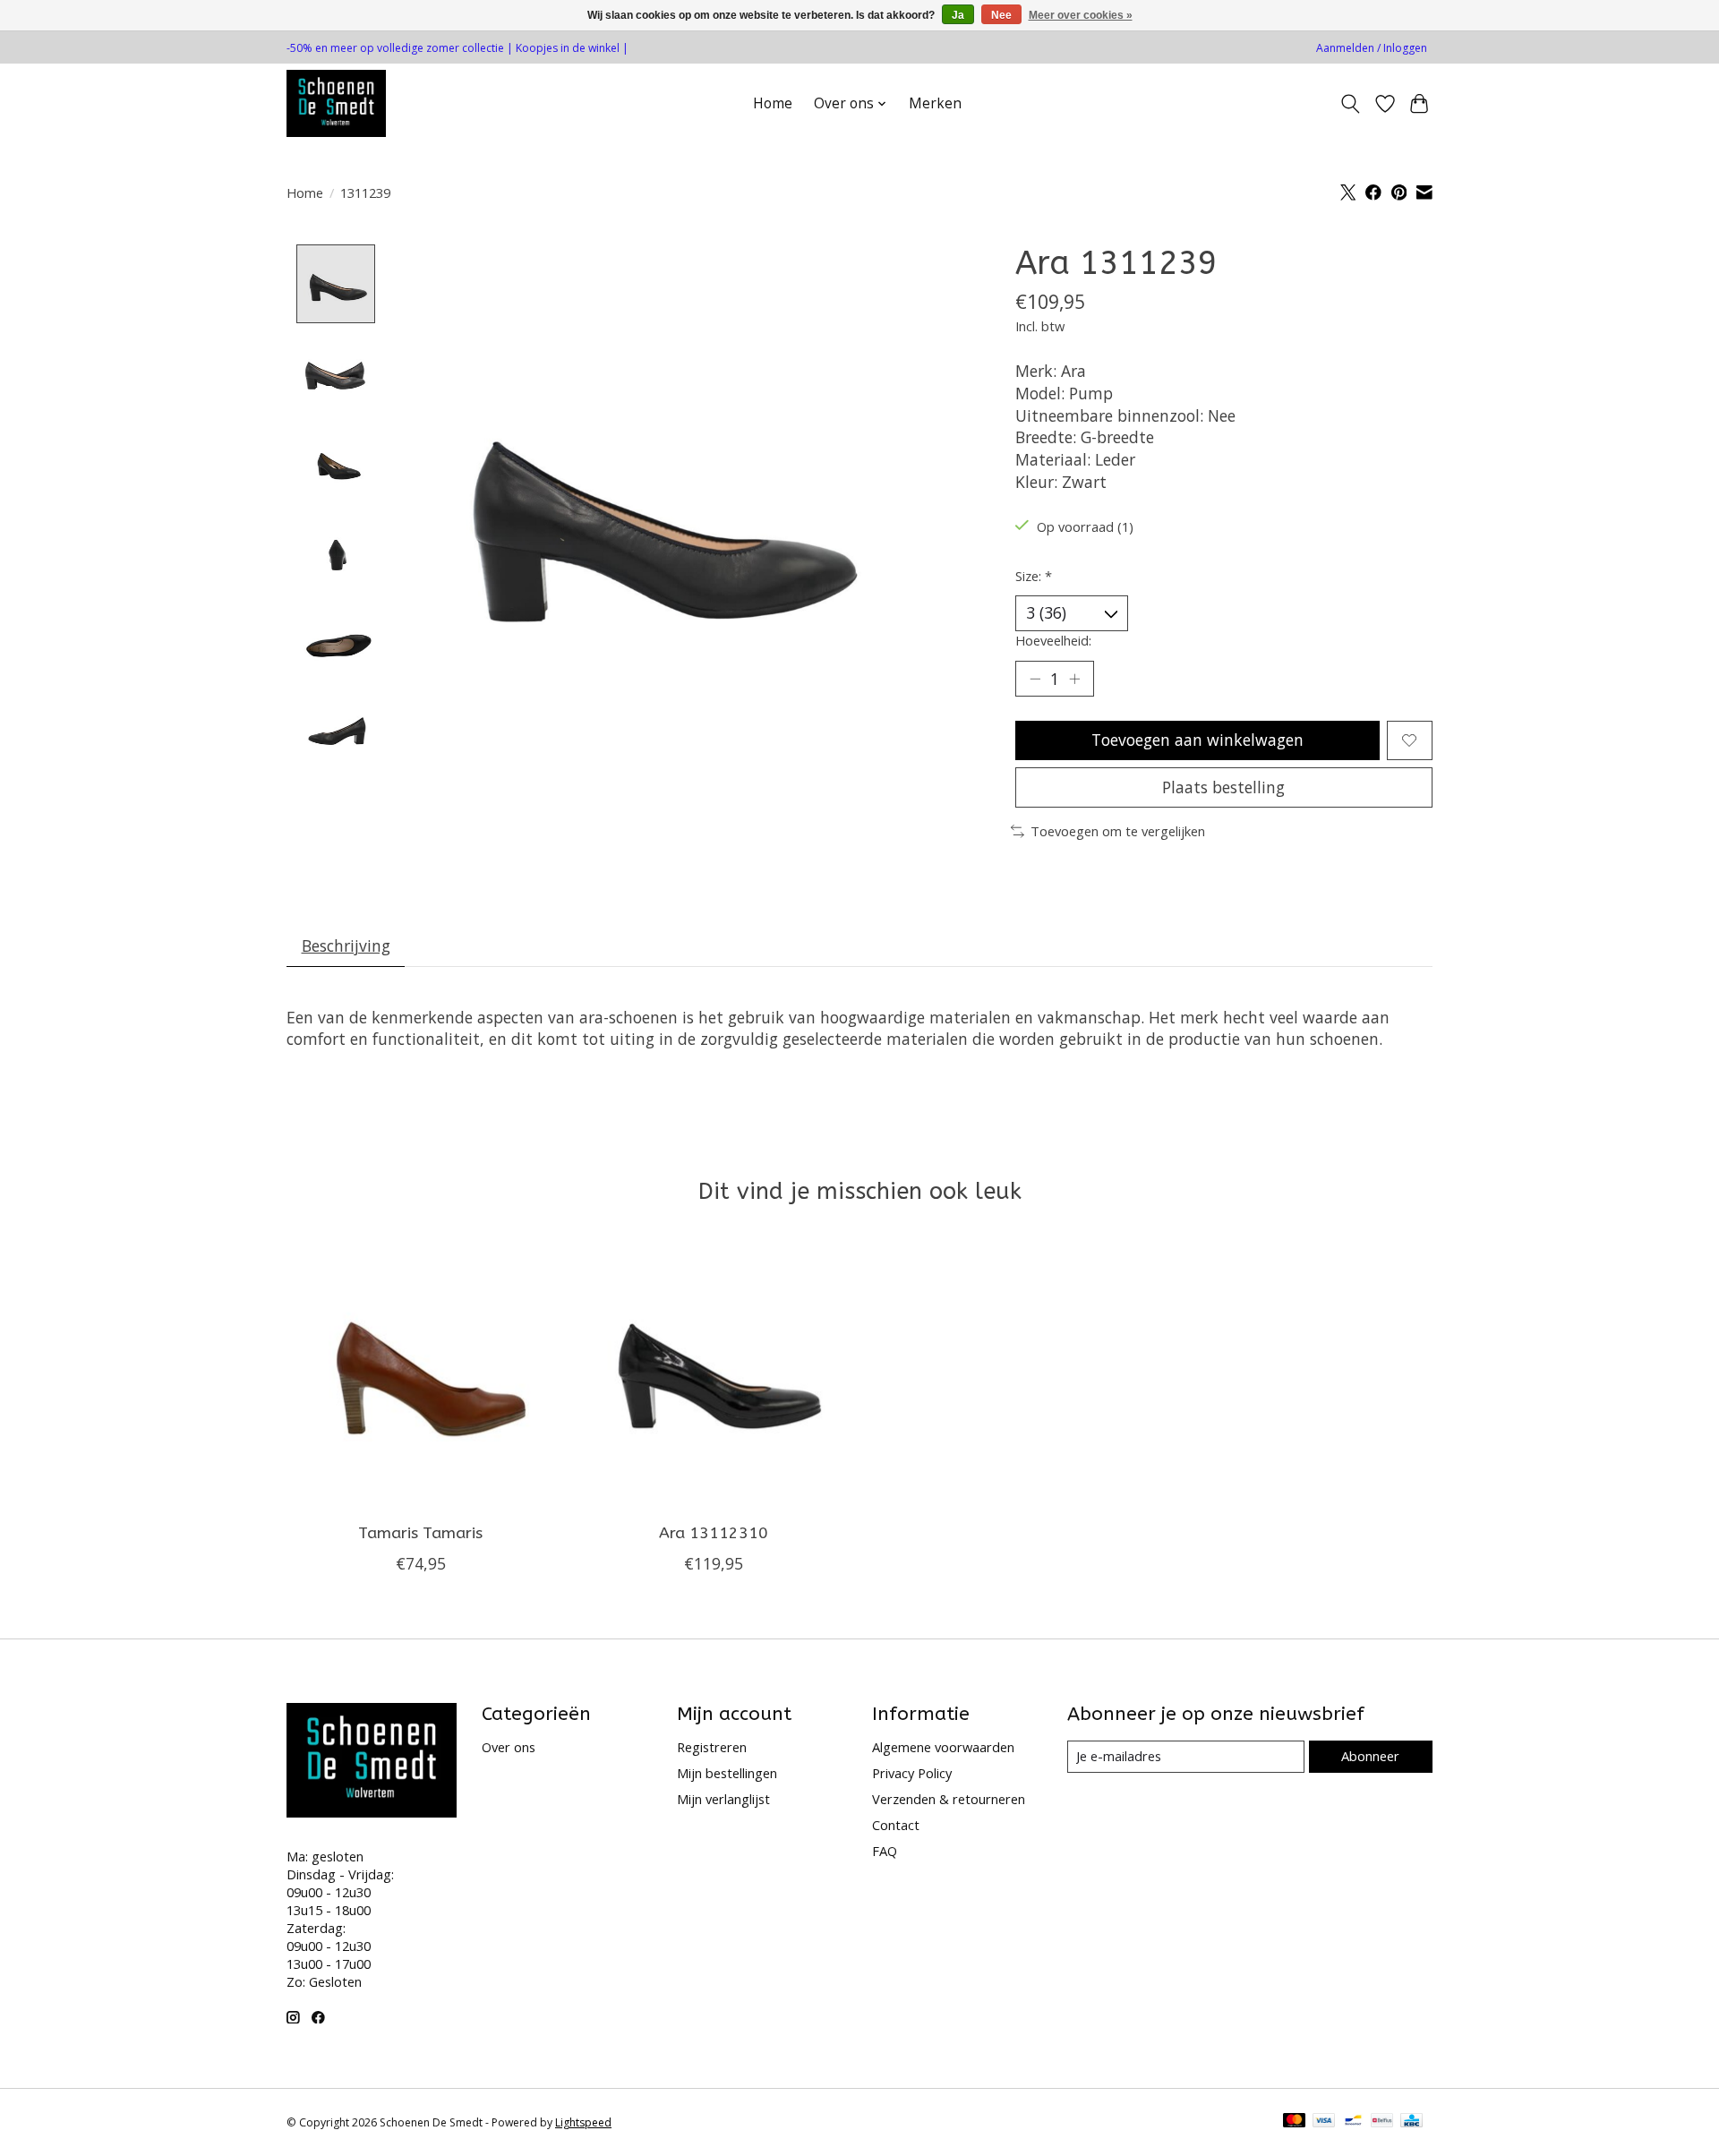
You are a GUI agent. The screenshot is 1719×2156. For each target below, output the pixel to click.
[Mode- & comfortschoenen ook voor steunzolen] (336, 103)
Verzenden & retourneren (949, 1799)
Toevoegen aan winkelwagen (1197, 740)
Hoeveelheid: (1053, 640)
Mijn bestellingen (727, 1773)
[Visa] (1324, 2122)
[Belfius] (1382, 2122)
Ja (958, 15)
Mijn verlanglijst (723, 1799)
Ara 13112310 (714, 1533)
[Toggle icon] (1351, 104)
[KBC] (1411, 2122)
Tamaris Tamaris (420, 1533)
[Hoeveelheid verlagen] (1035, 679)
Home (773, 103)
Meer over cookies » (1081, 15)
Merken (935, 103)
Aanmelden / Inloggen (1372, 48)
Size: (1034, 576)
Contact (896, 1825)
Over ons (509, 1747)
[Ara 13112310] (713, 1375)
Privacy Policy (912, 1773)
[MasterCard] (1295, 2122)
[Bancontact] (1353, 2122)
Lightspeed (583, 2122)
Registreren (712, 1747)
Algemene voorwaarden (943, 1747)
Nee (1001, 15)
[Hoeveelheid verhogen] (1074, 679)
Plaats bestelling (1223, 787)
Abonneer (1370, 1756)
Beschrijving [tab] (346, 945)
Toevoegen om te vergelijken (1118, 831)
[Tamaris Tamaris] (420, 1375)
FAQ (885, 1851)
